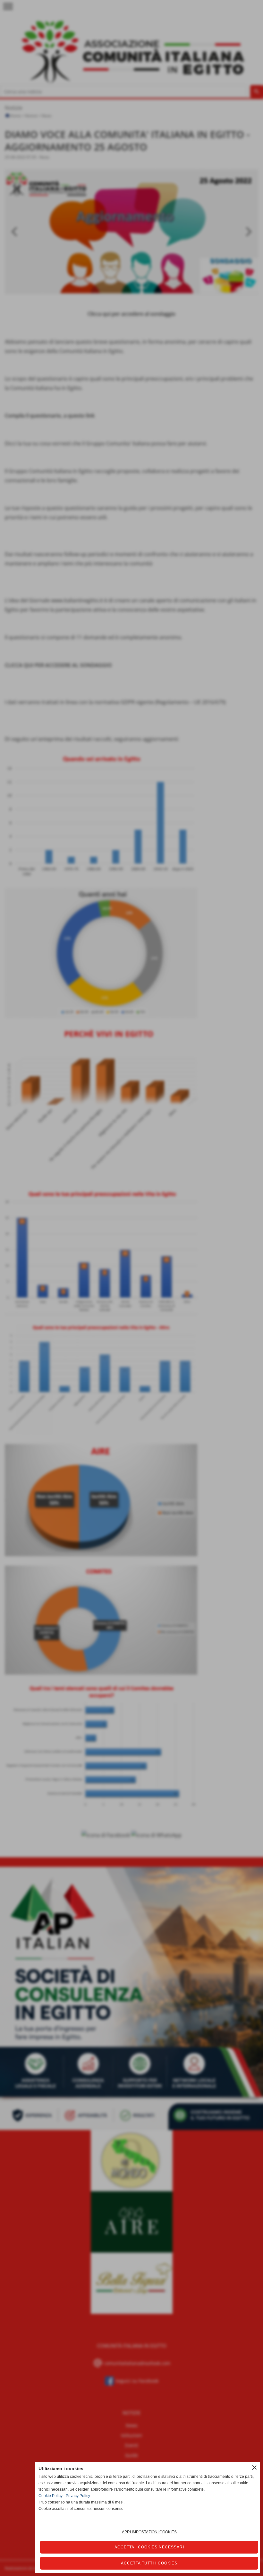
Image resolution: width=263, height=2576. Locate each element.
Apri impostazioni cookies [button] (149, 2532)
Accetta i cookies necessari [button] (149, 2547)
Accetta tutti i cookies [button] (149, 2563)
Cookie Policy (51, 2496)
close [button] (254, 2468)
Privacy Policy (78, 2496)
